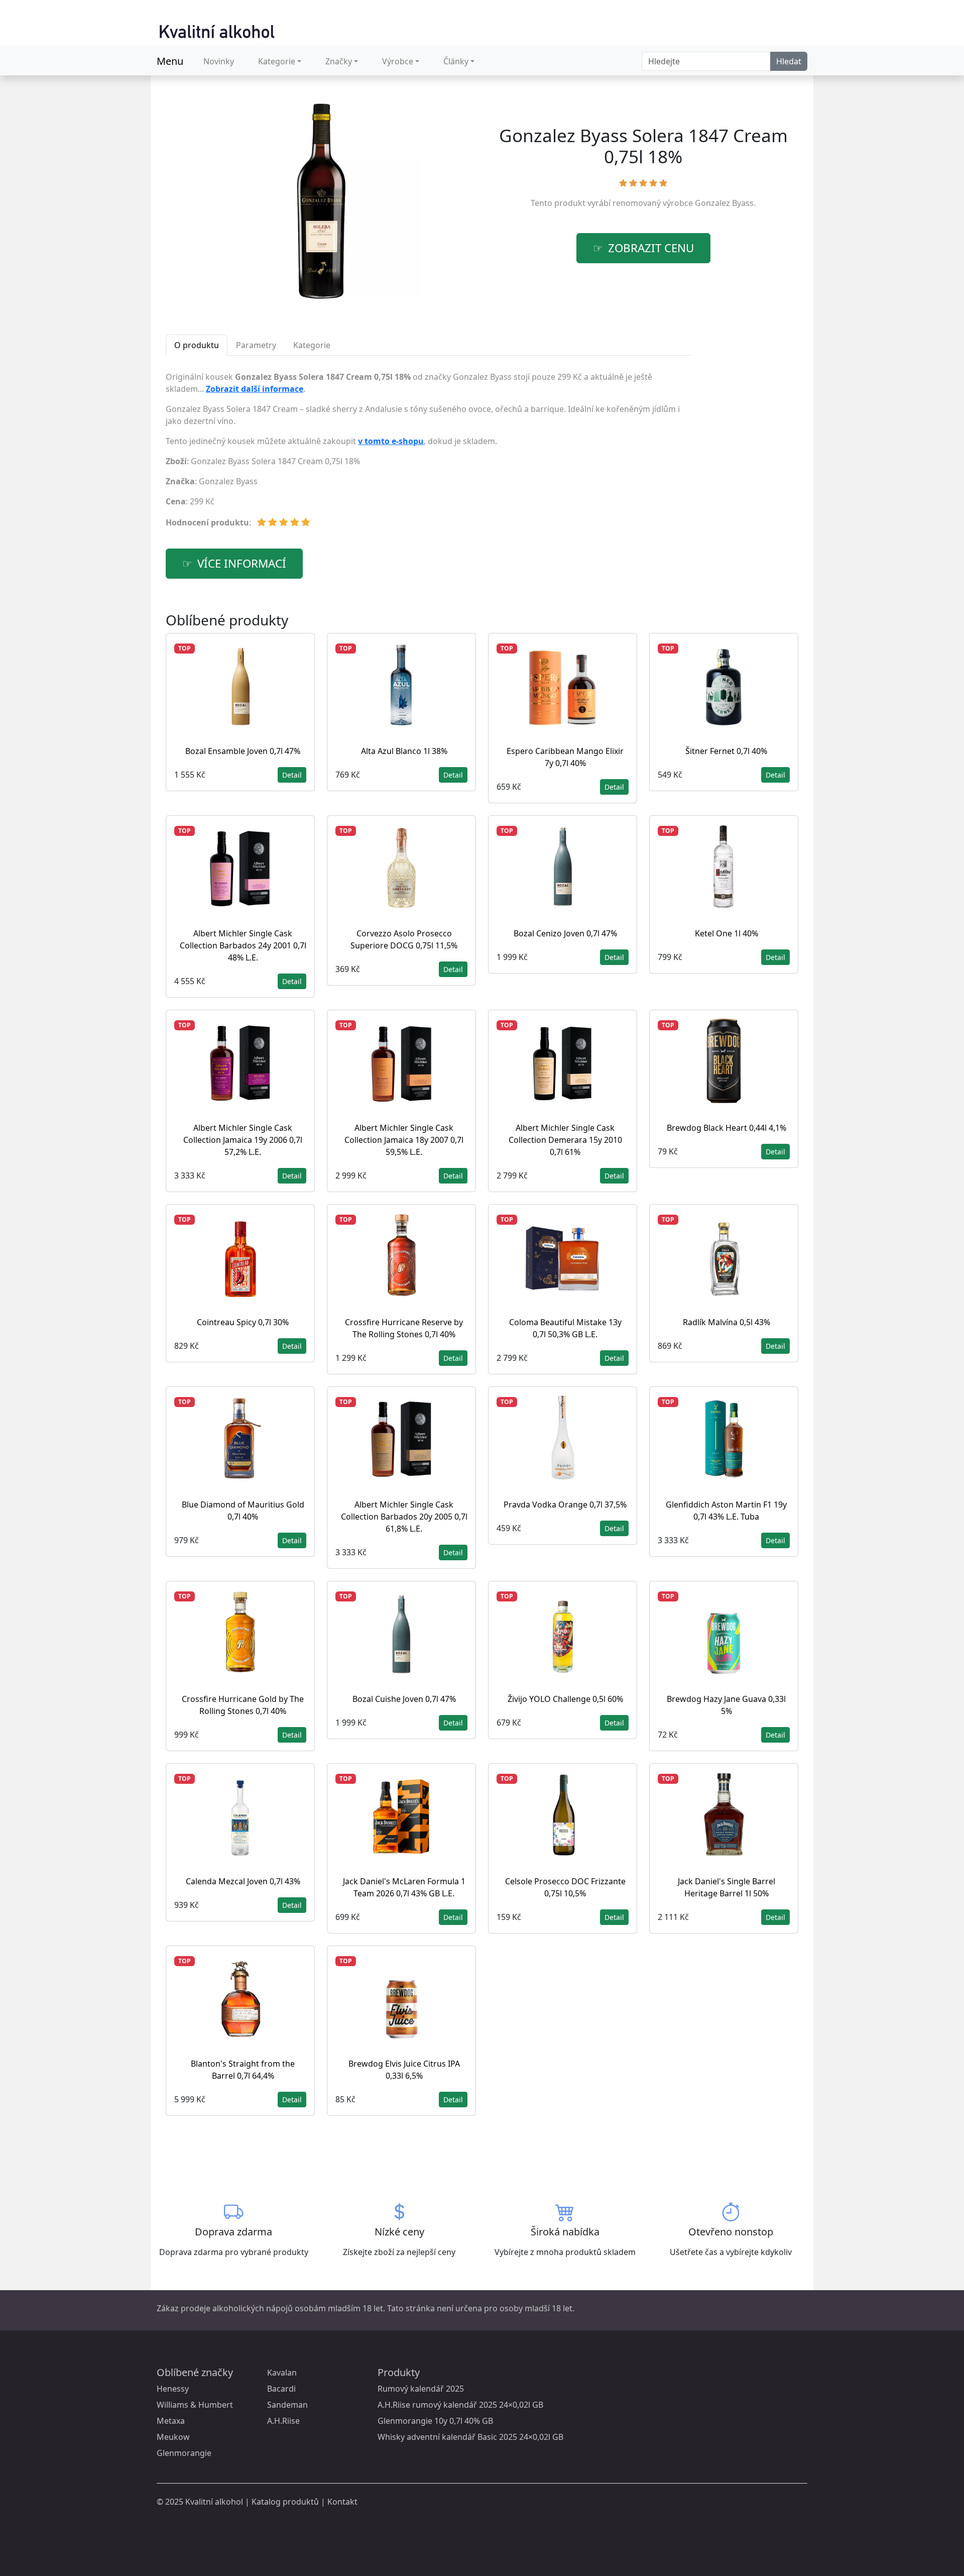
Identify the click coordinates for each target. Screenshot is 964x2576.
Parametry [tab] (256, 345)
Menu (170, 61)
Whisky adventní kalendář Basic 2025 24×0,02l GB (470, 2437)
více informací (242, 563)
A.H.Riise (283, 2421)
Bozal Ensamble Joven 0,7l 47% (243, 751)
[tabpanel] (428, 454)
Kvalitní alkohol (214, 2502)
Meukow (173, 2437)
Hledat (789, 61)
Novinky (219, 61)
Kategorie (277, 61)
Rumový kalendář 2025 (421, 2389)
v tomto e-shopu (391, 441)
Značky (339, 61)
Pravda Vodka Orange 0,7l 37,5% (565, 1505)
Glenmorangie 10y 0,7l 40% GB (435, 2421)
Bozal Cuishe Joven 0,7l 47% (404, 1699)
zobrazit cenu (651, 248)
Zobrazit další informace (255, 389)
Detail (292, 775)
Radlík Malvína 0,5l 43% (727, 1322)
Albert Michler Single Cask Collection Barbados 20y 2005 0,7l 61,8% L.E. (404, 1517)
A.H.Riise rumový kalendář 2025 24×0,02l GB (460, 2405)
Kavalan (282, 2373)
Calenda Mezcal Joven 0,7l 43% (243, 1881)
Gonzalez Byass (724, 203)
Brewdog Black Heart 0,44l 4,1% (727, 1128)
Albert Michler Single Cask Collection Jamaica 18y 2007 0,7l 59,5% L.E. (404, 1140)
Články (456, 61)
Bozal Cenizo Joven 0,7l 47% (565, 933)
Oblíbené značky (195, 2372)
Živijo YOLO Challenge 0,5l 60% (565, 1699)
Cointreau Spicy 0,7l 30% (243, 1322)
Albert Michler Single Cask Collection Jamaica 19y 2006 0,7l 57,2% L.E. (243, 1140)
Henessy (173, 2389)
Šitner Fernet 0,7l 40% (726, 751)
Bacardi (281, 2389)
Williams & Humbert (195, 2405)
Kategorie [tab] (312, 345)
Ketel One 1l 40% (727, 933)
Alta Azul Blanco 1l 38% (404, 751)
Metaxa (171, 2421)
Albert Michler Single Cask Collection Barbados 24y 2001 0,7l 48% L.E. (243, 945)
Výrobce (398, 61)
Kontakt (342, 2502)
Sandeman (287, 2405)
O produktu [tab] (197, 345)
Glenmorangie (184, 2453)
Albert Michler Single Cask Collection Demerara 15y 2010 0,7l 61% (565, 1140)
